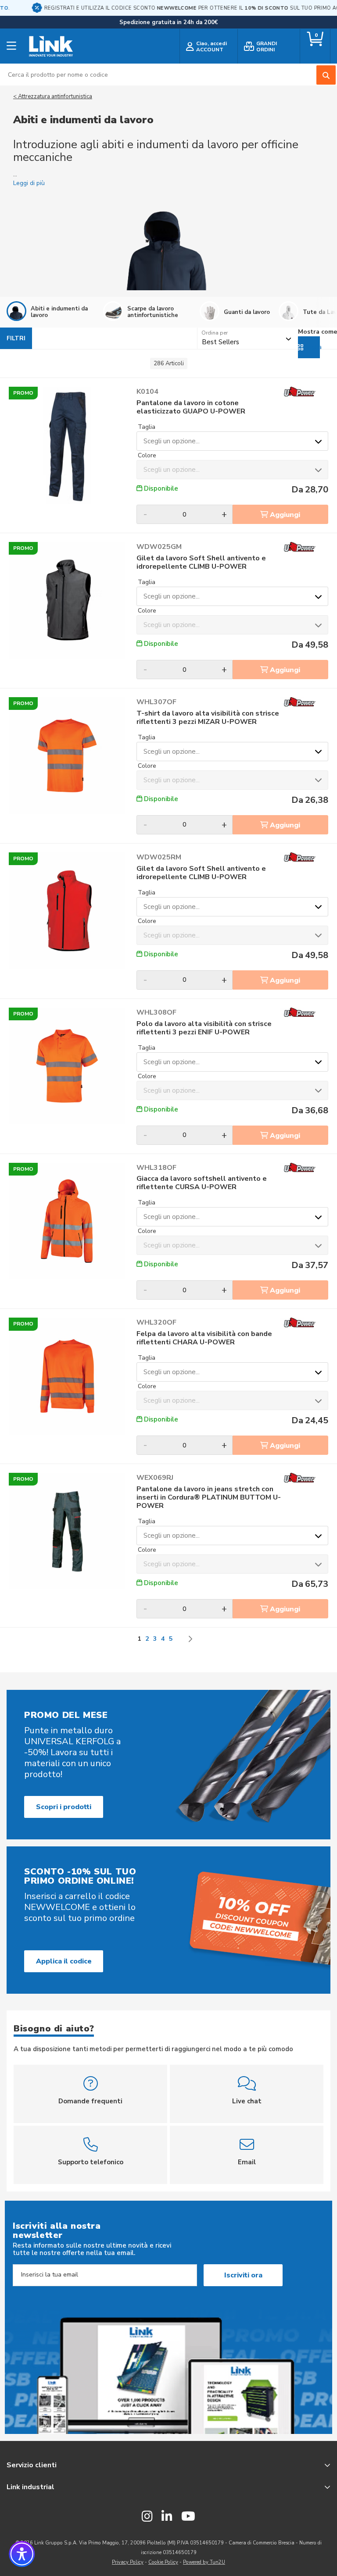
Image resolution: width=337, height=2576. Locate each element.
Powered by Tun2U (204, 2562)
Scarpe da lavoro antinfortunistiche (153, 312)
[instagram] (147, 2517)
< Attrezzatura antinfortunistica (53, 96)
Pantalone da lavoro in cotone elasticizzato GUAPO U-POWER (191, 407)
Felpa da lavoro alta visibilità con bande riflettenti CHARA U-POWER (204, 1338)
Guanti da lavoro (247, 312)
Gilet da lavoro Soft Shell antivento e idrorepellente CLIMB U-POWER (201, 563)
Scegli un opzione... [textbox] (172, 441)
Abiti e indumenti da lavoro (59, 312)
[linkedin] (167, 2517)
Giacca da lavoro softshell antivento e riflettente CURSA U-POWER (202, 1183)
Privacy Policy (128, 2562)
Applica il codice (64, 1961)
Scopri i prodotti (64, 1807)
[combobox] (168, 75)
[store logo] (51, 46)
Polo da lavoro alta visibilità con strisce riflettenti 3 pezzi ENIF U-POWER (204, 1028)
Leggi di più (29, 183)
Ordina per (215, 333)
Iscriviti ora (243, 2275)
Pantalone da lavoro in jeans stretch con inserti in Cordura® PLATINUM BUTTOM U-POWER (209, 1498)
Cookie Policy (163, 2562)
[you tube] (188, 2517)
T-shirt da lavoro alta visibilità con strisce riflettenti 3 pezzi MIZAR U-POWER (208, 718)
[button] (22, 2554)
